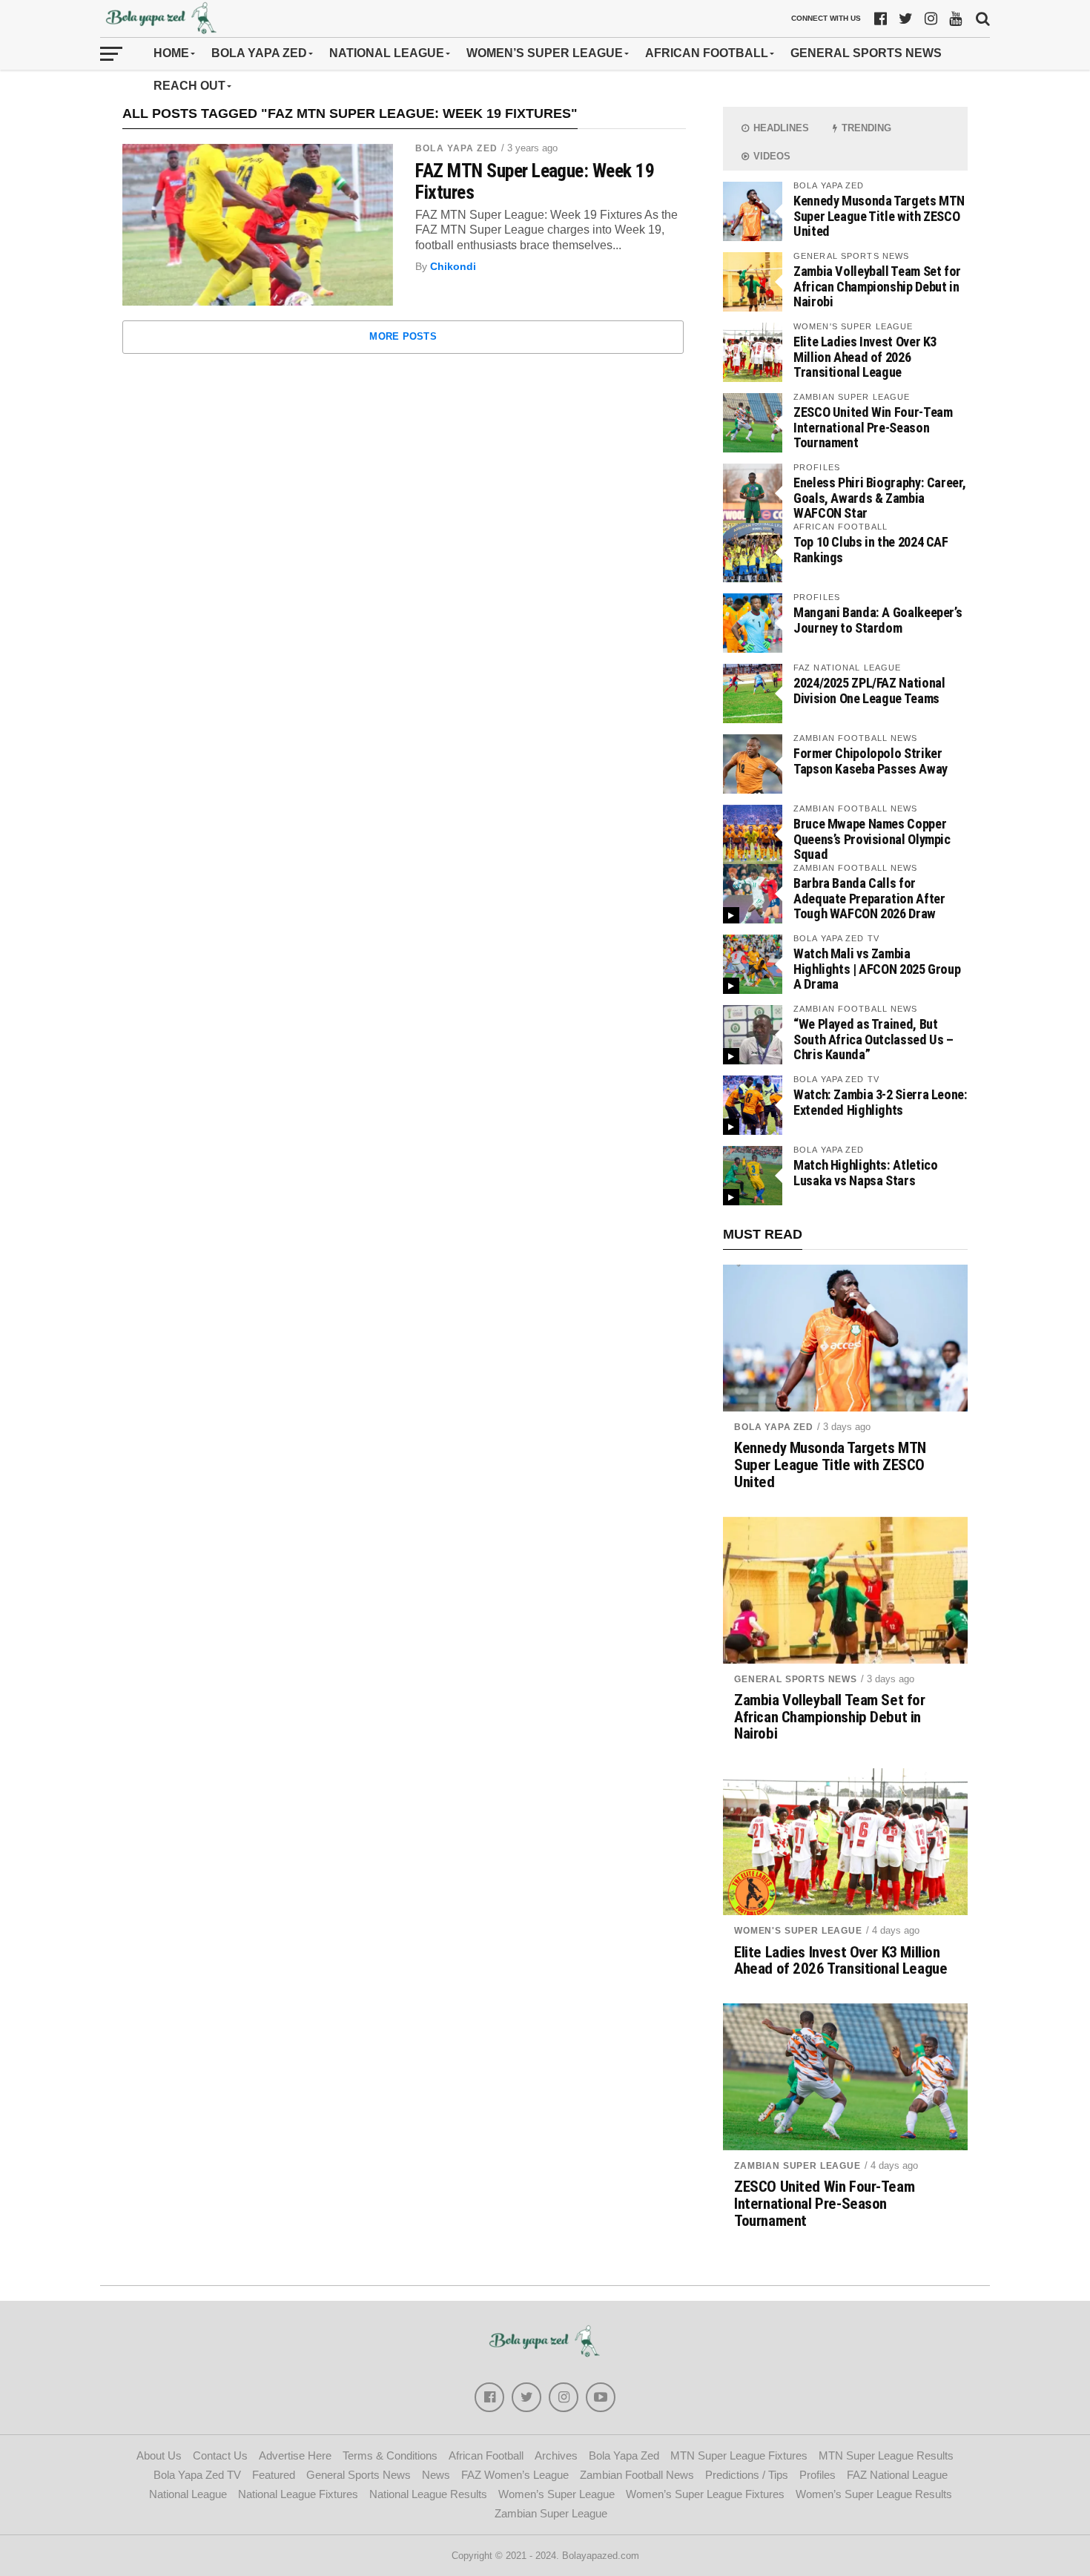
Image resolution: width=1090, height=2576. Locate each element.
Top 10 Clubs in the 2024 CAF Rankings (871, 549)
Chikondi (453, 266)
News (436, 2475)
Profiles (817, 2475)
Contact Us (220, 2455)
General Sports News (866, 53)
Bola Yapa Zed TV (197, 2475)
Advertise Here (295, 2455)
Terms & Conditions (390, 2455)
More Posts (403, 336)
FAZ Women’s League (515, 2475)
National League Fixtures (298, 2494)
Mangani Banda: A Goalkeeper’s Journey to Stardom (878, 620)
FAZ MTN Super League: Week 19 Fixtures (535, 181)
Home (171, 53)
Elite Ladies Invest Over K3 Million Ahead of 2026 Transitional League (865, 356)
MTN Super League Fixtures (739, 2455)
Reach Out (189, 86)
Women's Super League (798, 1931)
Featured (274, 2475)
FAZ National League (897, 2475)
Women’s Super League (545, 53)
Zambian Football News (637, 2475)
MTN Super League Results (886, 2455)
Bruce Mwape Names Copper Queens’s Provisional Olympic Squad (872, 839)
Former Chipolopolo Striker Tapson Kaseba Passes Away (871, 761)
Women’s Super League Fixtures (705, 2494)
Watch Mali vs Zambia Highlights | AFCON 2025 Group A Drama (877, 968)
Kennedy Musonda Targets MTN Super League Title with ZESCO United (879, 215)
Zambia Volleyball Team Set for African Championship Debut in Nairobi (877, 286)
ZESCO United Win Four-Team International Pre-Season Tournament (873, 427)
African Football (707, 53)
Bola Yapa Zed (259, 53)
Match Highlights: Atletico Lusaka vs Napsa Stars (865, 1172)
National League (387, 53)
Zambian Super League (797, 2166)
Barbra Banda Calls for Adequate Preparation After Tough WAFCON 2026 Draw (869, 898)
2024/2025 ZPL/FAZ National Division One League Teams (869, 690)
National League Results (428, 2494)
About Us (159, 2455)
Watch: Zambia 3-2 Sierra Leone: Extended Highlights (881, 1102)
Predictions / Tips (747, 2475)
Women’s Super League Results (874, 2494)
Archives (556, 2455)
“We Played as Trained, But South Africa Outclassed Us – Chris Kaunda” (873, 1039)
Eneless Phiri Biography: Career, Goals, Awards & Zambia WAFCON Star (879, 497)
